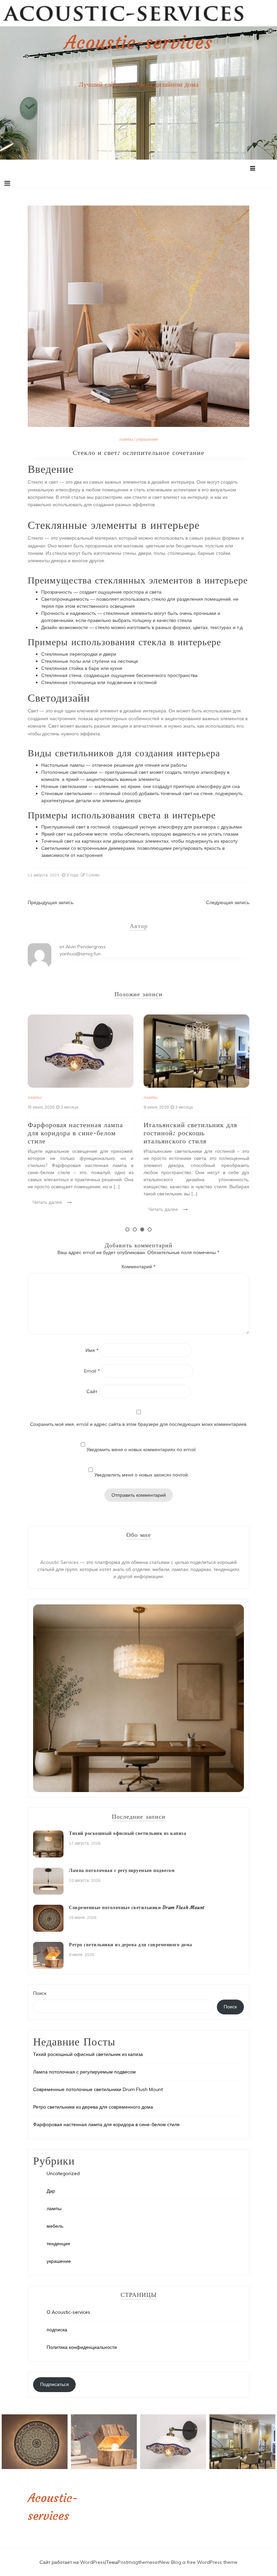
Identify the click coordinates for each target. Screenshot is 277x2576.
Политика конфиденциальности (82, 2347)
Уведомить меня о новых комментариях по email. (142, 1449)
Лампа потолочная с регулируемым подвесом (122, 1870)
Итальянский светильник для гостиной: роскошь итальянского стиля (75, 1133)
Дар (51, 2191)
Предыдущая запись (51, 902)
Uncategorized (63, 2173)
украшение (147, 439)
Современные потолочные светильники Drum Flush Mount (197, 1129)
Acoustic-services (138, 43)
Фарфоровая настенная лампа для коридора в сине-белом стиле (106, 2124)
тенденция (58, 2244)
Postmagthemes (136, 2562)
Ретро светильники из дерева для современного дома (131, 1945)
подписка (57, 2330)
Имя (92, 1350)
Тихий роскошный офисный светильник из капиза (128, 1833)
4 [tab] (150, 1229)
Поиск (40, 1993)
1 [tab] (127, 1229)
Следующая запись (228, 902)
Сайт (92, 1391)
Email (92, 1371)
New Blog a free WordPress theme (198, 2562)
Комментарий (139, 1267)
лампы (126, 439)
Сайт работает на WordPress (72, 2562)
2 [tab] (135, 1229)
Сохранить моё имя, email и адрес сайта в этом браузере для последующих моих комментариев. (139, 1424)
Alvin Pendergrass (86, 947)
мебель (55, 2226)
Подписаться (55, 2384)
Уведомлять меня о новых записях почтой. (142, 1475)
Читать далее (48, 1209)
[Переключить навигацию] (7, 183)
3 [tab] (142, 1229)
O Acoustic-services (68, 2312)
